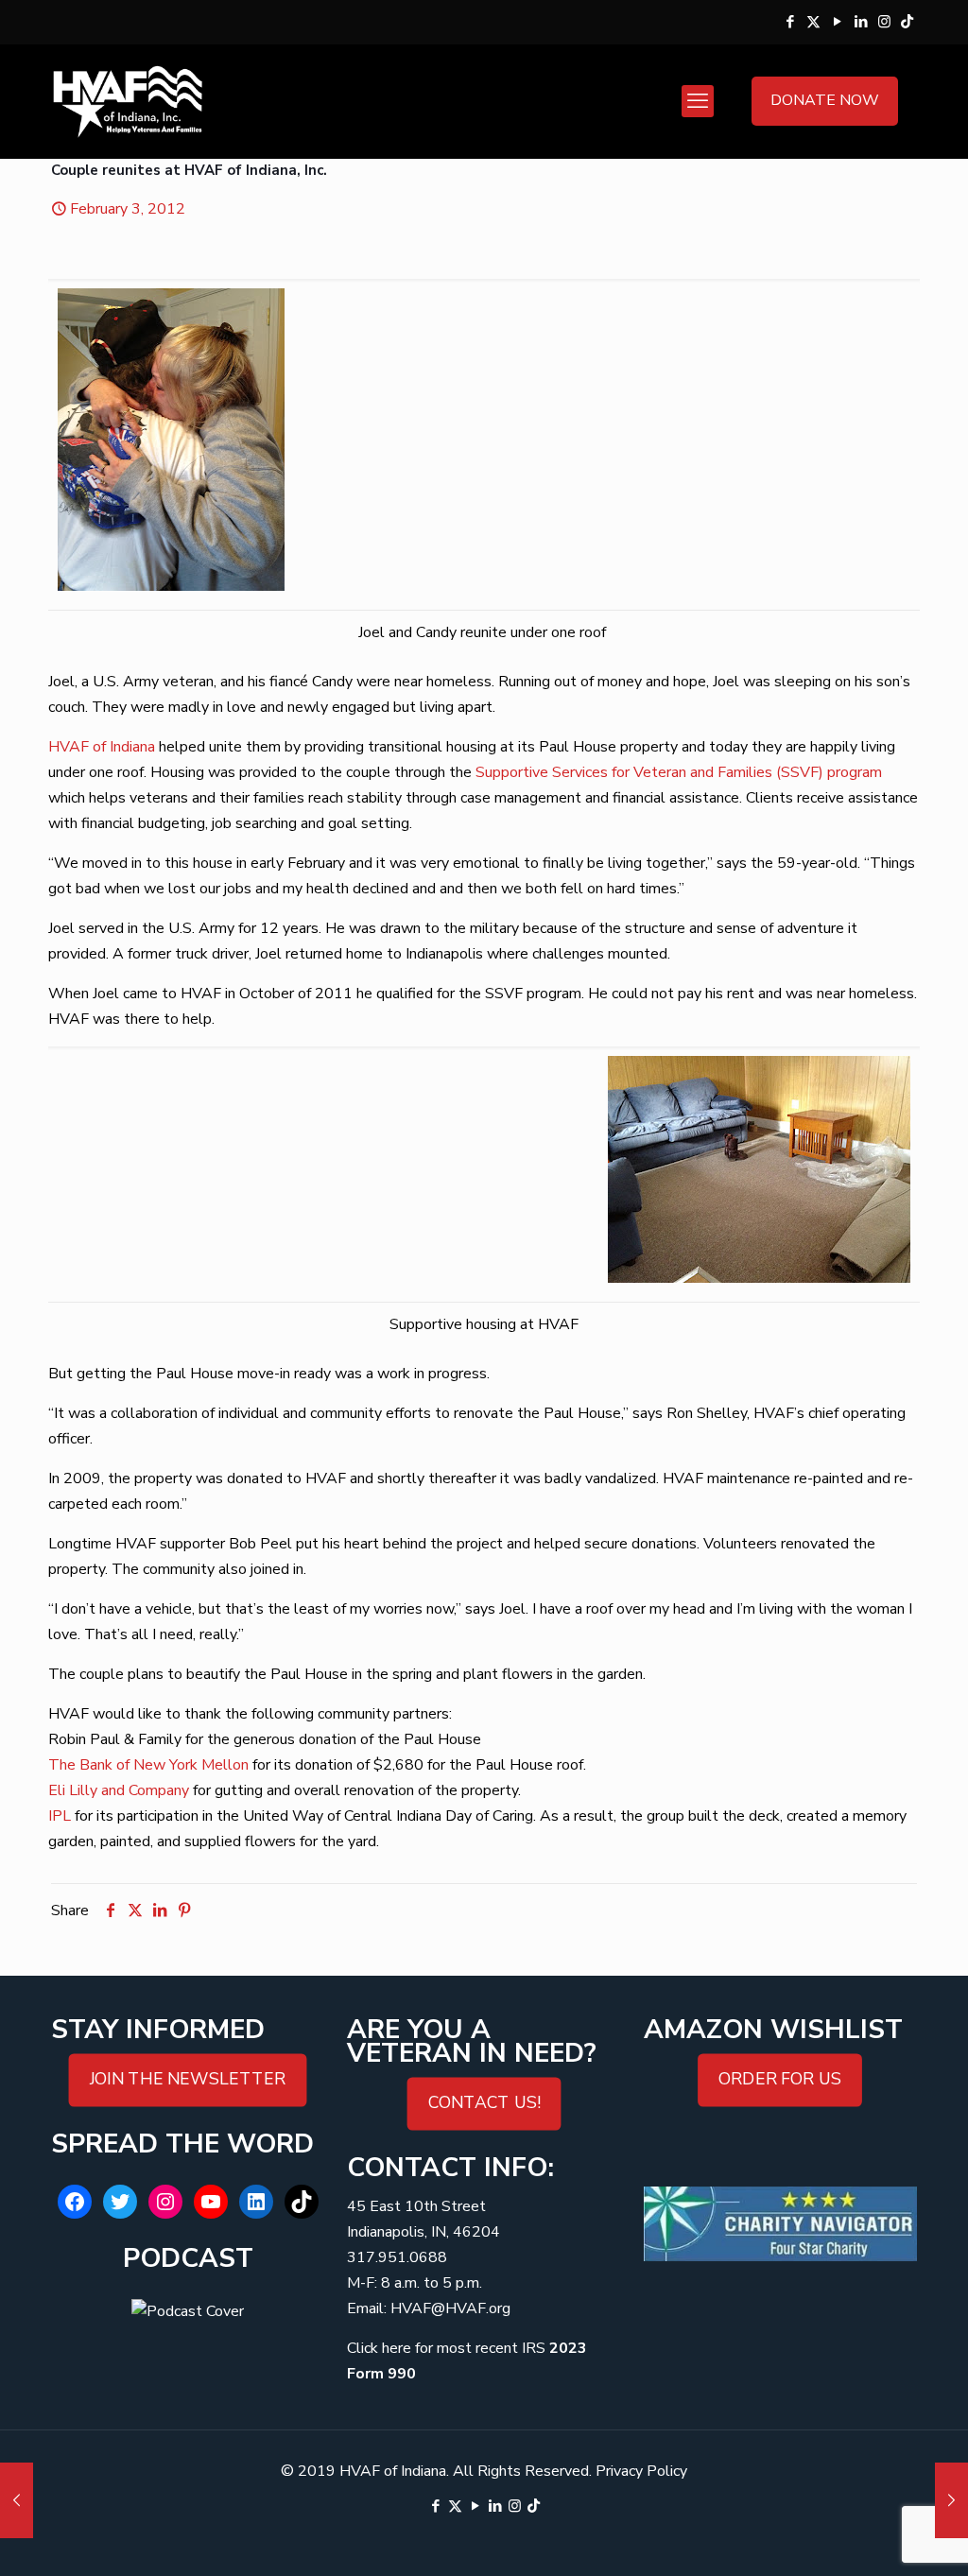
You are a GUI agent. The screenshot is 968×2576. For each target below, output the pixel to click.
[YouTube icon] (837, 22)
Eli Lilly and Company (119, 1790)
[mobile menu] (698, 101)
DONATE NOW (825, 100)
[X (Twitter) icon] (813, 22)
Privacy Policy (641, 2471)
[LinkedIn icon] (861, 22)
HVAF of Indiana (102, 747)
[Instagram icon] (884, 22)
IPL (60, 1816)
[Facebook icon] (790, 22)
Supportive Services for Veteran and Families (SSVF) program (679, 772)
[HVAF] (128, 101)
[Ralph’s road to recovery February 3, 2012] (951, 2500)
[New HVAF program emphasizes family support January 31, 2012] (17, 2500)
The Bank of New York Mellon (148, 1765)
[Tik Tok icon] (907, 22)
